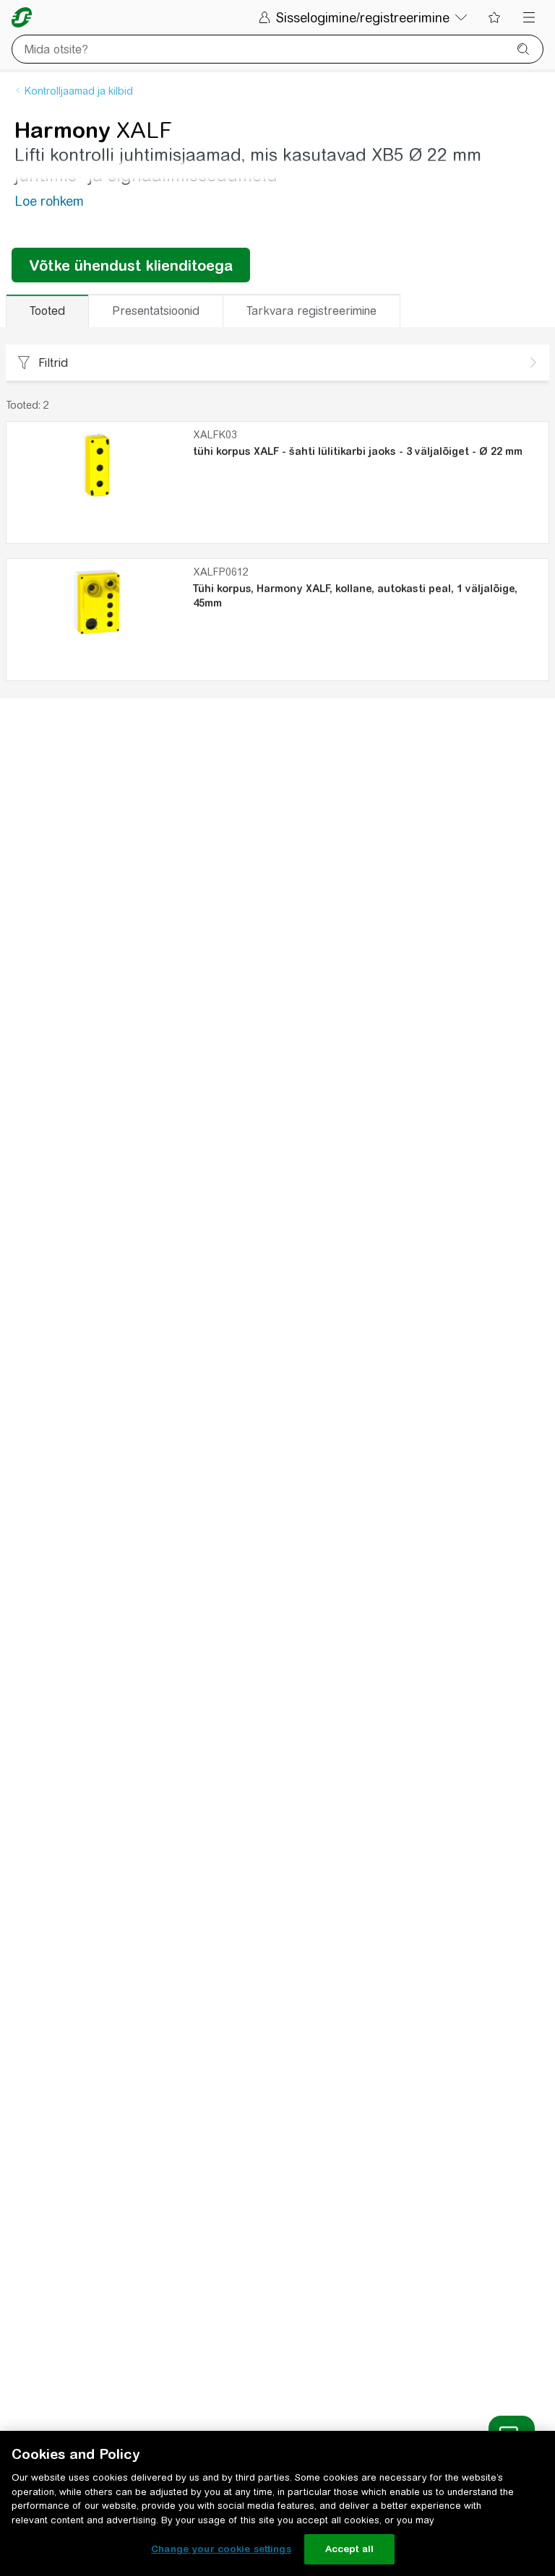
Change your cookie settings (221, 2549)
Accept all (349, 2549)
